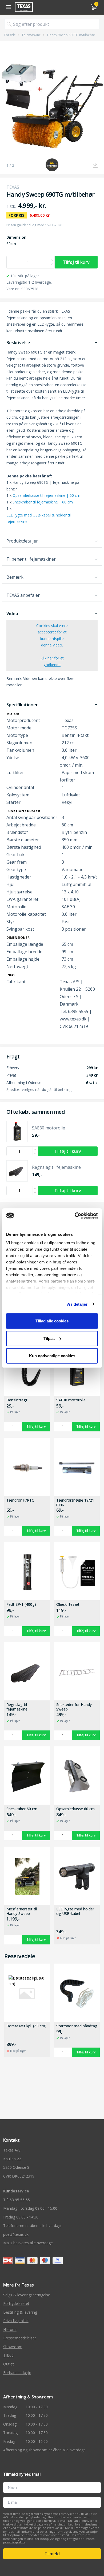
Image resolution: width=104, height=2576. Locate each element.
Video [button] (12, 613)
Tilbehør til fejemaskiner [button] (31, 559)
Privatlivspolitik (16, 2321)
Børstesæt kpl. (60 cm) (26, 2026)
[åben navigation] (7, 7)
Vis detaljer (77, 1304)
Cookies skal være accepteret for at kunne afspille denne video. (52, 645)
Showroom (13, 2347)
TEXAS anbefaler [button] (23, 595)
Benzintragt (17, 1400)
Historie (10, 2329)
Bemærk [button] (15, 577)
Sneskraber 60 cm (22, 1809)
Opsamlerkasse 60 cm (75, 1809)
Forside (10, 35)
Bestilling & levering (20, 2312)
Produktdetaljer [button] (22, 541)
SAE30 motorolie (71, 1400)
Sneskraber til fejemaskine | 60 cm (43, 502)
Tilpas (49, 1338)
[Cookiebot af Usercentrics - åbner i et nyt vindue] (75, 1216)
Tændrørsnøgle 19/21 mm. (75, 1503)
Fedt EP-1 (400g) (21, 1605)
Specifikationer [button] (22, 705)
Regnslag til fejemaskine (17, 1707)
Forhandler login (17, 2373)
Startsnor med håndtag (77, 2026)
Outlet (9, 2364)
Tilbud (8, 2355)
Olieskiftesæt (68, 1605)
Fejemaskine (31, 35)
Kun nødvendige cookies (52, 1356)
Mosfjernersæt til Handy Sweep (22, 1911)
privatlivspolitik (14, 2542)
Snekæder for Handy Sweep (74, 1707)
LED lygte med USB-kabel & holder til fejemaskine (39, 518)
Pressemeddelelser (20, 2338)
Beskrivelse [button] (18, 343)
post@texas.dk (16, 2234)
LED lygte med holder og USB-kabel (75, 1911)
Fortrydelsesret (16, 2303)
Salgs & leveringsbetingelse (27, 2295)
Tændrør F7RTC (20, 1500)
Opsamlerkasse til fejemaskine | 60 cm (46, 495)
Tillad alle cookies (52, 1321)
